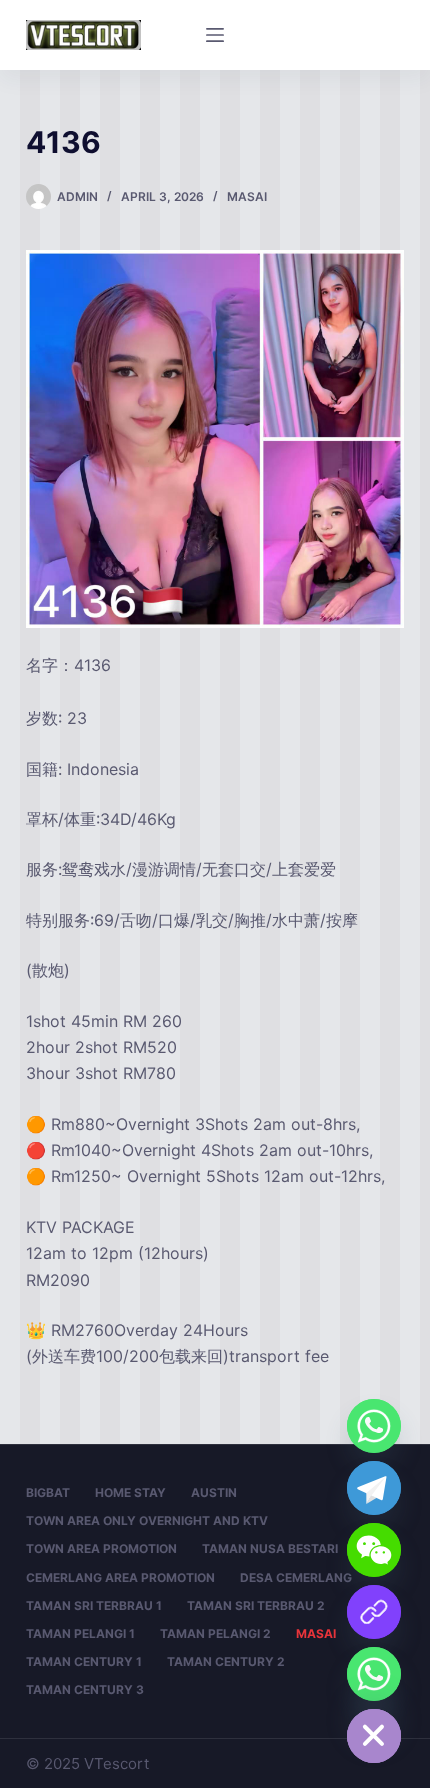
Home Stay (130, 1492)
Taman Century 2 (226, 1661)
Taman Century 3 (85, 1689)
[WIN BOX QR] (374, 1612)
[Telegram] (374, 1488)
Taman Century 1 (84, 1661)
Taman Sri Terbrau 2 (256, 1605)
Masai (247, 196)
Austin (214, 1492)
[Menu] (215, 35)
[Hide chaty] (374, 1736)
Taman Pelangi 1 (80, 1633)
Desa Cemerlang (296, 1577)
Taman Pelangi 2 (215, 1633)
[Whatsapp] (374, 1426)
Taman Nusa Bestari (270, 1548)
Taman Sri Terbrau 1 (94, 1605)
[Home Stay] (374, 1674)
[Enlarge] (378, 276)
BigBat (48, 1492)
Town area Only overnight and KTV (147, 1520)
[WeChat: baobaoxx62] (374, 1550)
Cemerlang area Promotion (120, 1577)
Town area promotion (101, 1548)
